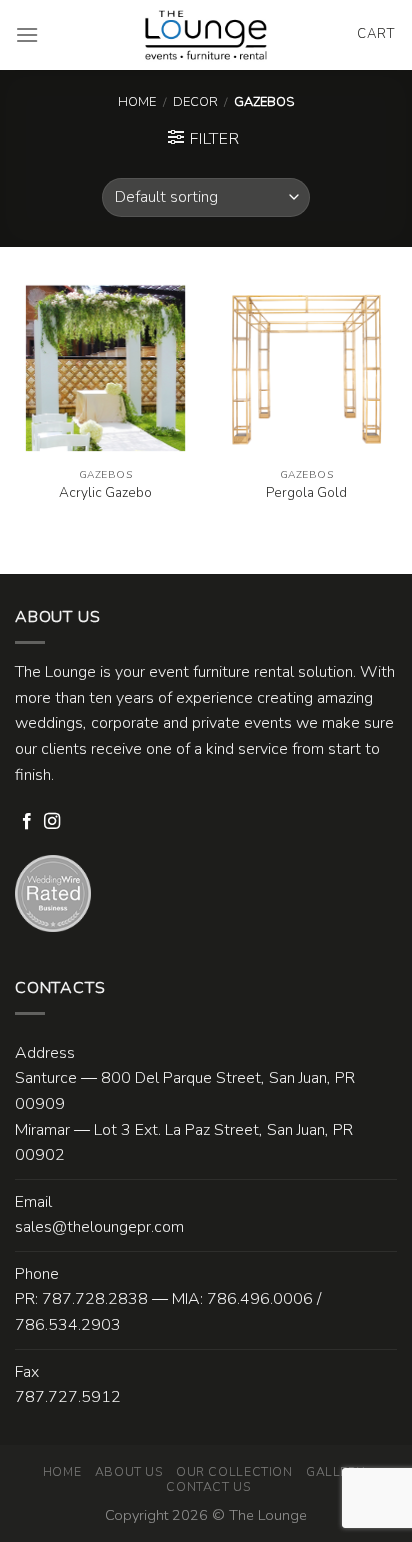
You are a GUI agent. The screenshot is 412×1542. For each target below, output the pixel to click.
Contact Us (208, 1487)
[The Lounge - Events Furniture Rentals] (206, 35)
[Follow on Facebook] (27, 822)
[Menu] (27, 34)
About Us (129, 1472)
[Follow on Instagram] (52, 822)
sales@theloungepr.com (99, 1227)
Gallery (335, 1472)
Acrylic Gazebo (105, 493)
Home (137, 102)
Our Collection (234, 1472)
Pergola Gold (306, 493)
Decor (195, 102)
